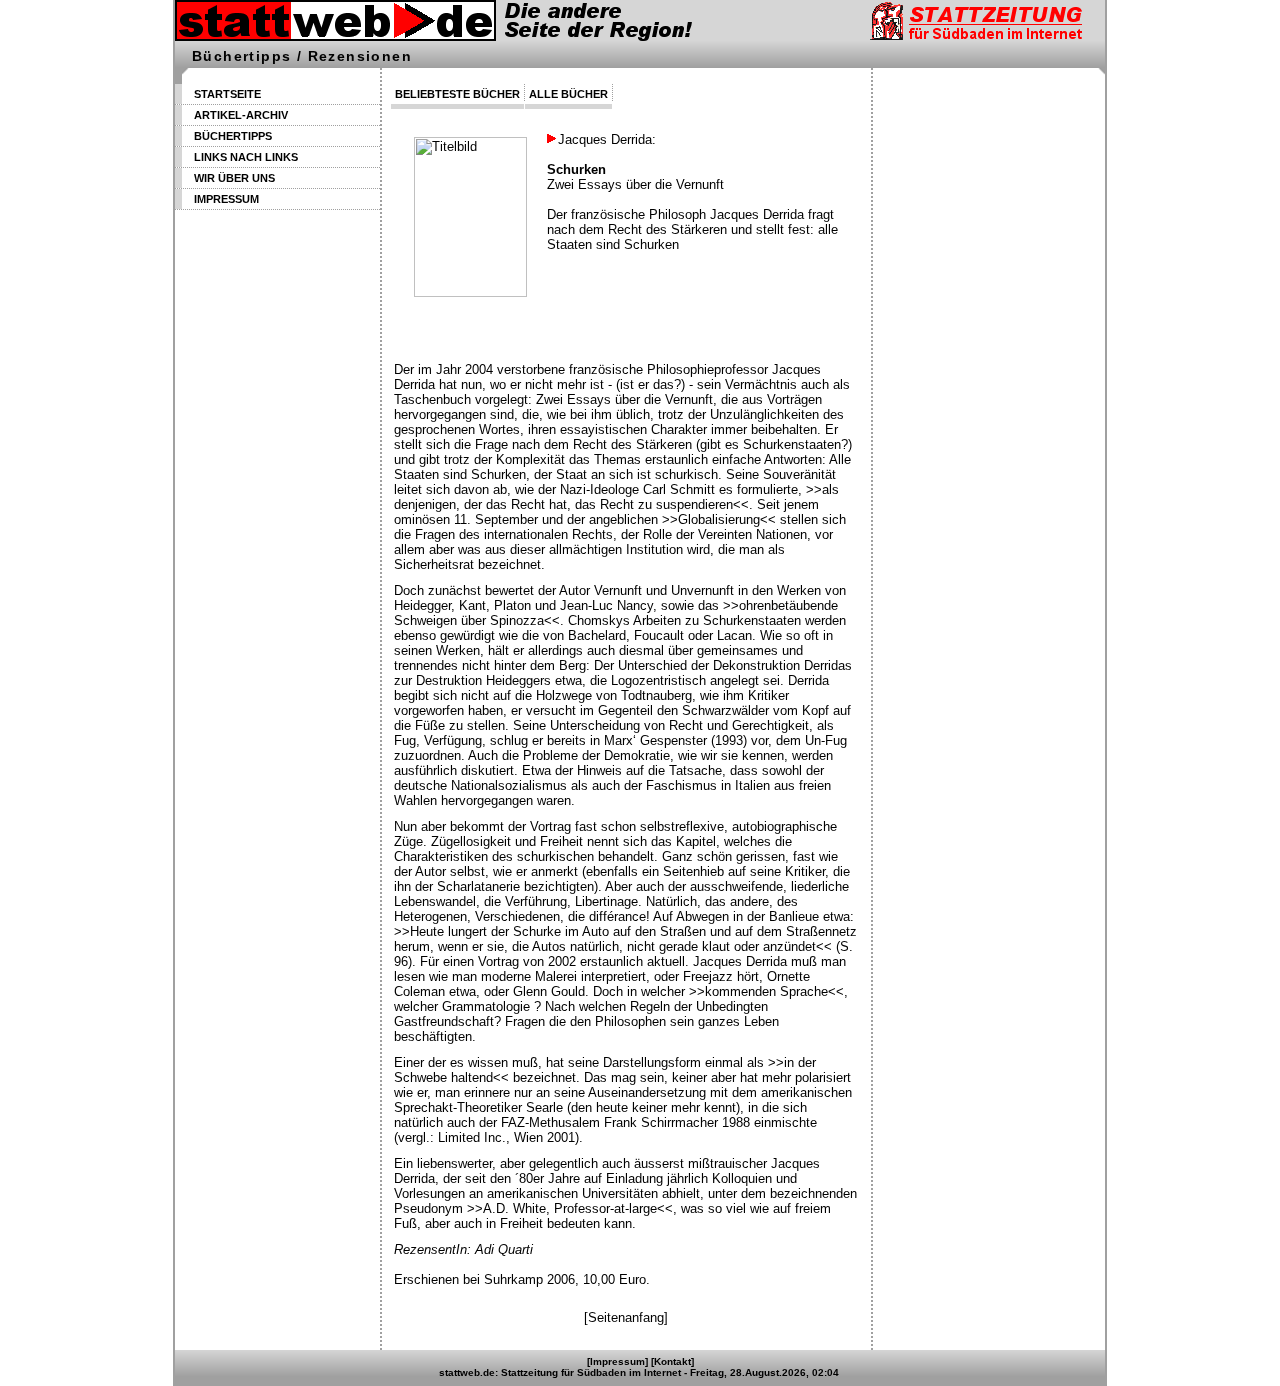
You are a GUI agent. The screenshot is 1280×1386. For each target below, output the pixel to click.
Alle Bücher (568, 94)
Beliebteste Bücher (457, 94)
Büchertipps (233, 136)
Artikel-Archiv (241, 115)
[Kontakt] (672, 1361)
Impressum (226, 199)
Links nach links (246, 157)
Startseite (227, 94)
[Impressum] (617, 1361)
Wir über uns (234, 178)
